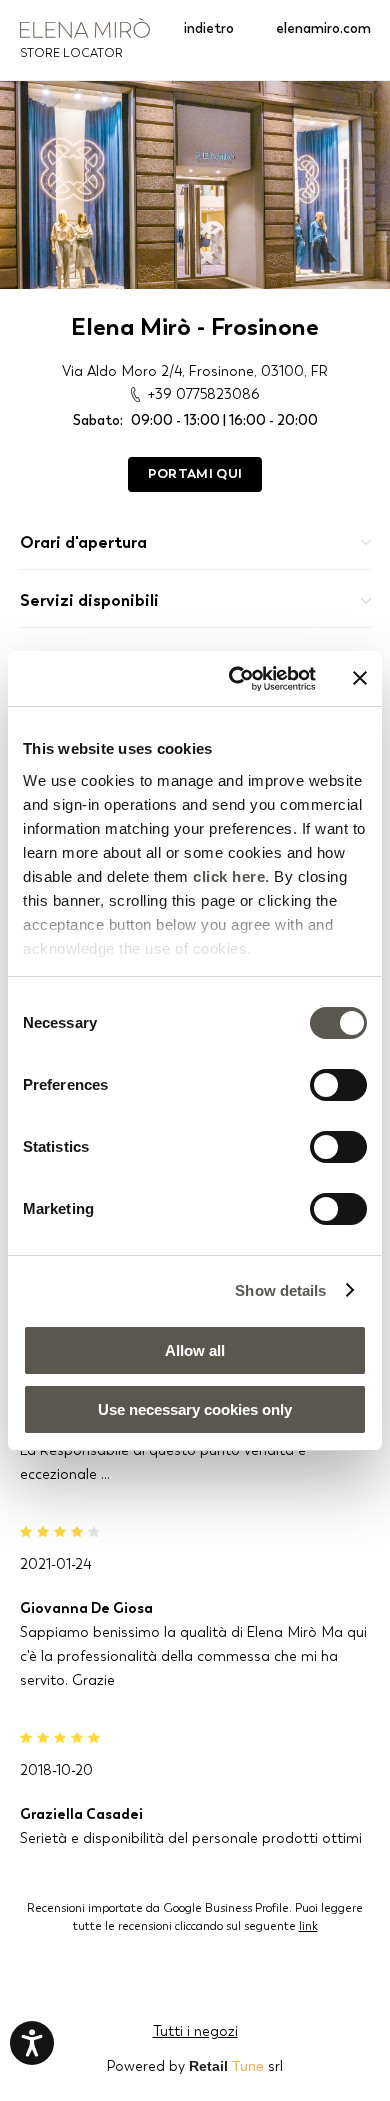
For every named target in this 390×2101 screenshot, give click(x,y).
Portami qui (195, 473)
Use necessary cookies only (195, 1409)
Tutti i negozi (195, 2031)
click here (229, 876)
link (308, 1926)
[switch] (338, 1085)
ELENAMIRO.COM (323, 28)
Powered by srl (195, 2066)
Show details (280, 1290)
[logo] (85, 28)
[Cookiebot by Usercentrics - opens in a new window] (236, 679)
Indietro (209, 28)
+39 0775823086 (203, 394)
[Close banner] (360, 678)
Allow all (195, 1350)
